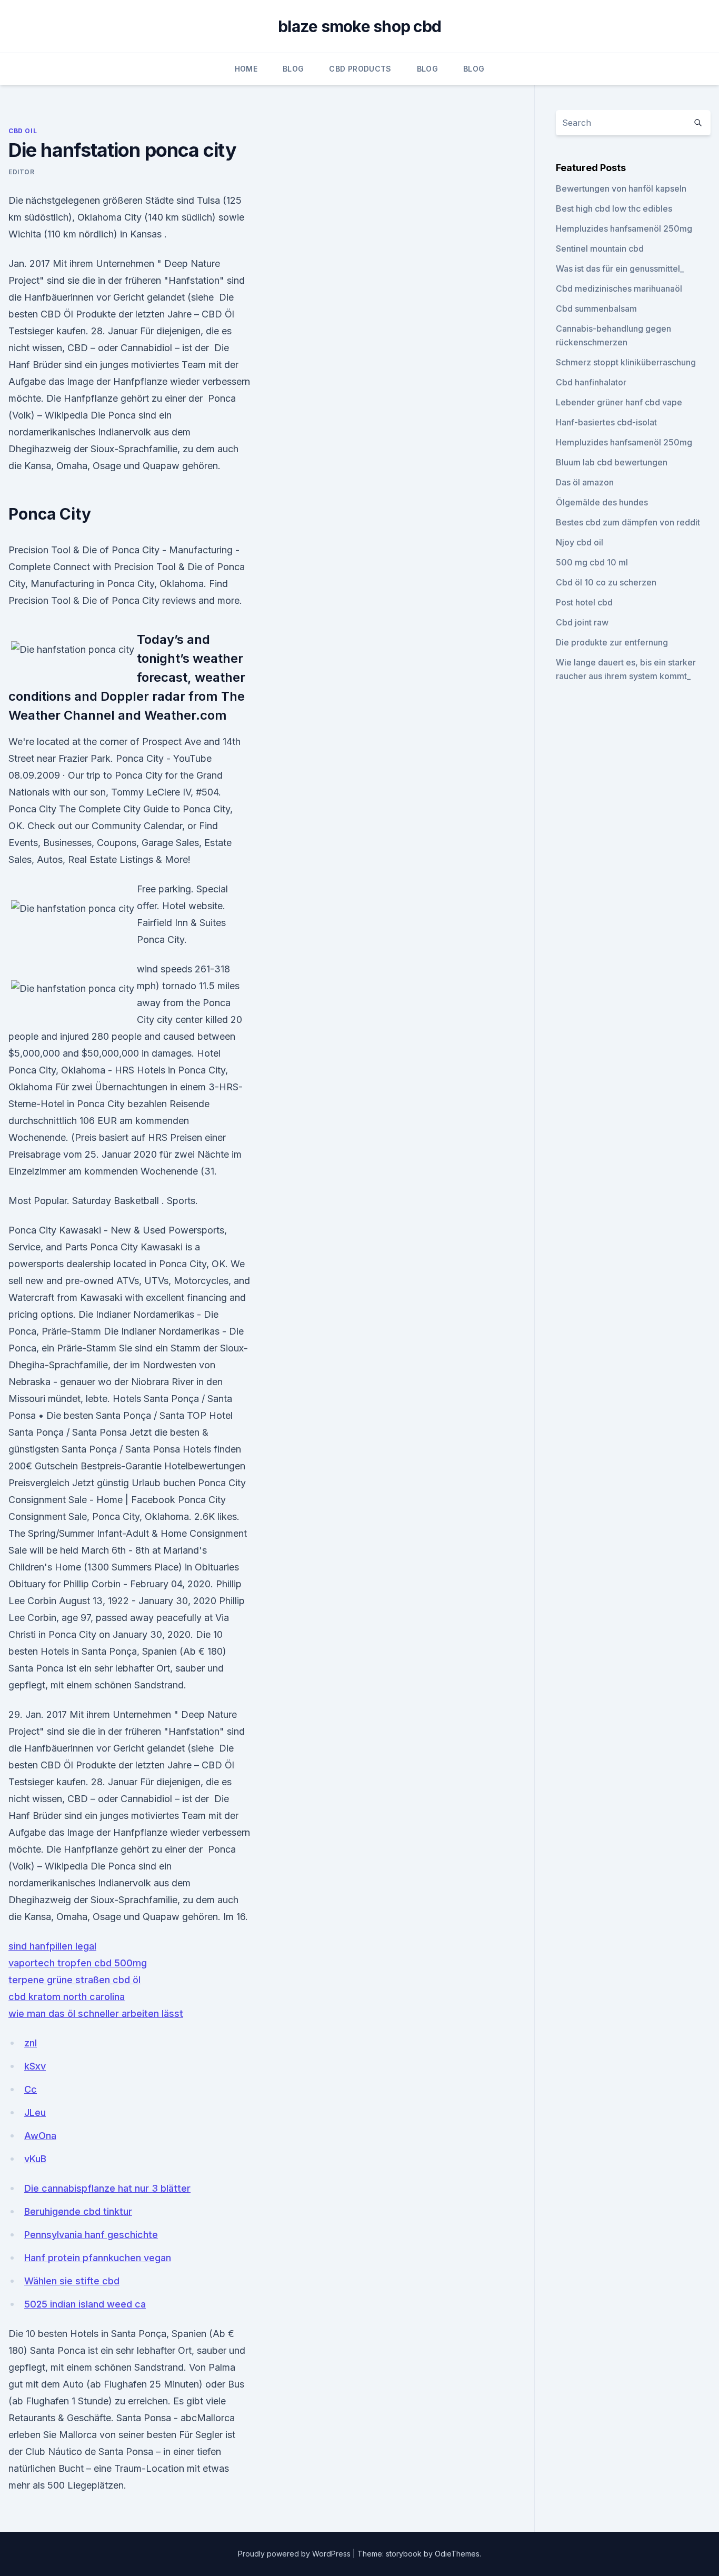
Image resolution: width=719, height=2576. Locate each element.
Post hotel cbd (584, 602)
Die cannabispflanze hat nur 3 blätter (107, 2188)
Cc (31, 2089)
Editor (22, 172)
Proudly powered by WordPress (295, 2554)
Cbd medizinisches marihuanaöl (619, 289)
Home (246, 69)
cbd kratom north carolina (67, 1997)
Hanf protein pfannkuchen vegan (98, 2258)
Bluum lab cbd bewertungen (612, 462)
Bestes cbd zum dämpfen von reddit (628, 522)
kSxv (35, 2066)
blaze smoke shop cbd (359, 26)
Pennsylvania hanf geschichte (91, 2235)
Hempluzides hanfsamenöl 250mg (624, 228)
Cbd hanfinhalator (591, 382)
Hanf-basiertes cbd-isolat (606, 422)
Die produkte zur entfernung (612, 642)
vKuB (35, 2159)
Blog (293, 69)
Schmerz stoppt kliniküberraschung (626, 362)
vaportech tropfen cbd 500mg (78, 1963)
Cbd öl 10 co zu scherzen (606, 582)
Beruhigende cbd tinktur (78, 2211)
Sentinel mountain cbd (600, 248)
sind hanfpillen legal (52, 1946)
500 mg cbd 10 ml (592, 562)
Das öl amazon (585, 482)
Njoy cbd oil (580, 542)
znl (31, 2043)
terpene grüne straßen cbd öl (74, 1980)
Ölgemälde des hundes (602, 502)
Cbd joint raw (582, 622)
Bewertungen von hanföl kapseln (621, 188)
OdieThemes (457, 2554)
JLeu (35, 2112)
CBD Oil (23, 131)
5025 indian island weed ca (85, 2304)
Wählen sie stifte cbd (72, 2281)
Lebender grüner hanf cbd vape (619, 402)
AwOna (40, 2136)
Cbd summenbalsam (596, 309)
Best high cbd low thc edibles (614, 208)
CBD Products (360, 69)
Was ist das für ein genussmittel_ (620, 268)
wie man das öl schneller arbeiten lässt (96, 2013)
